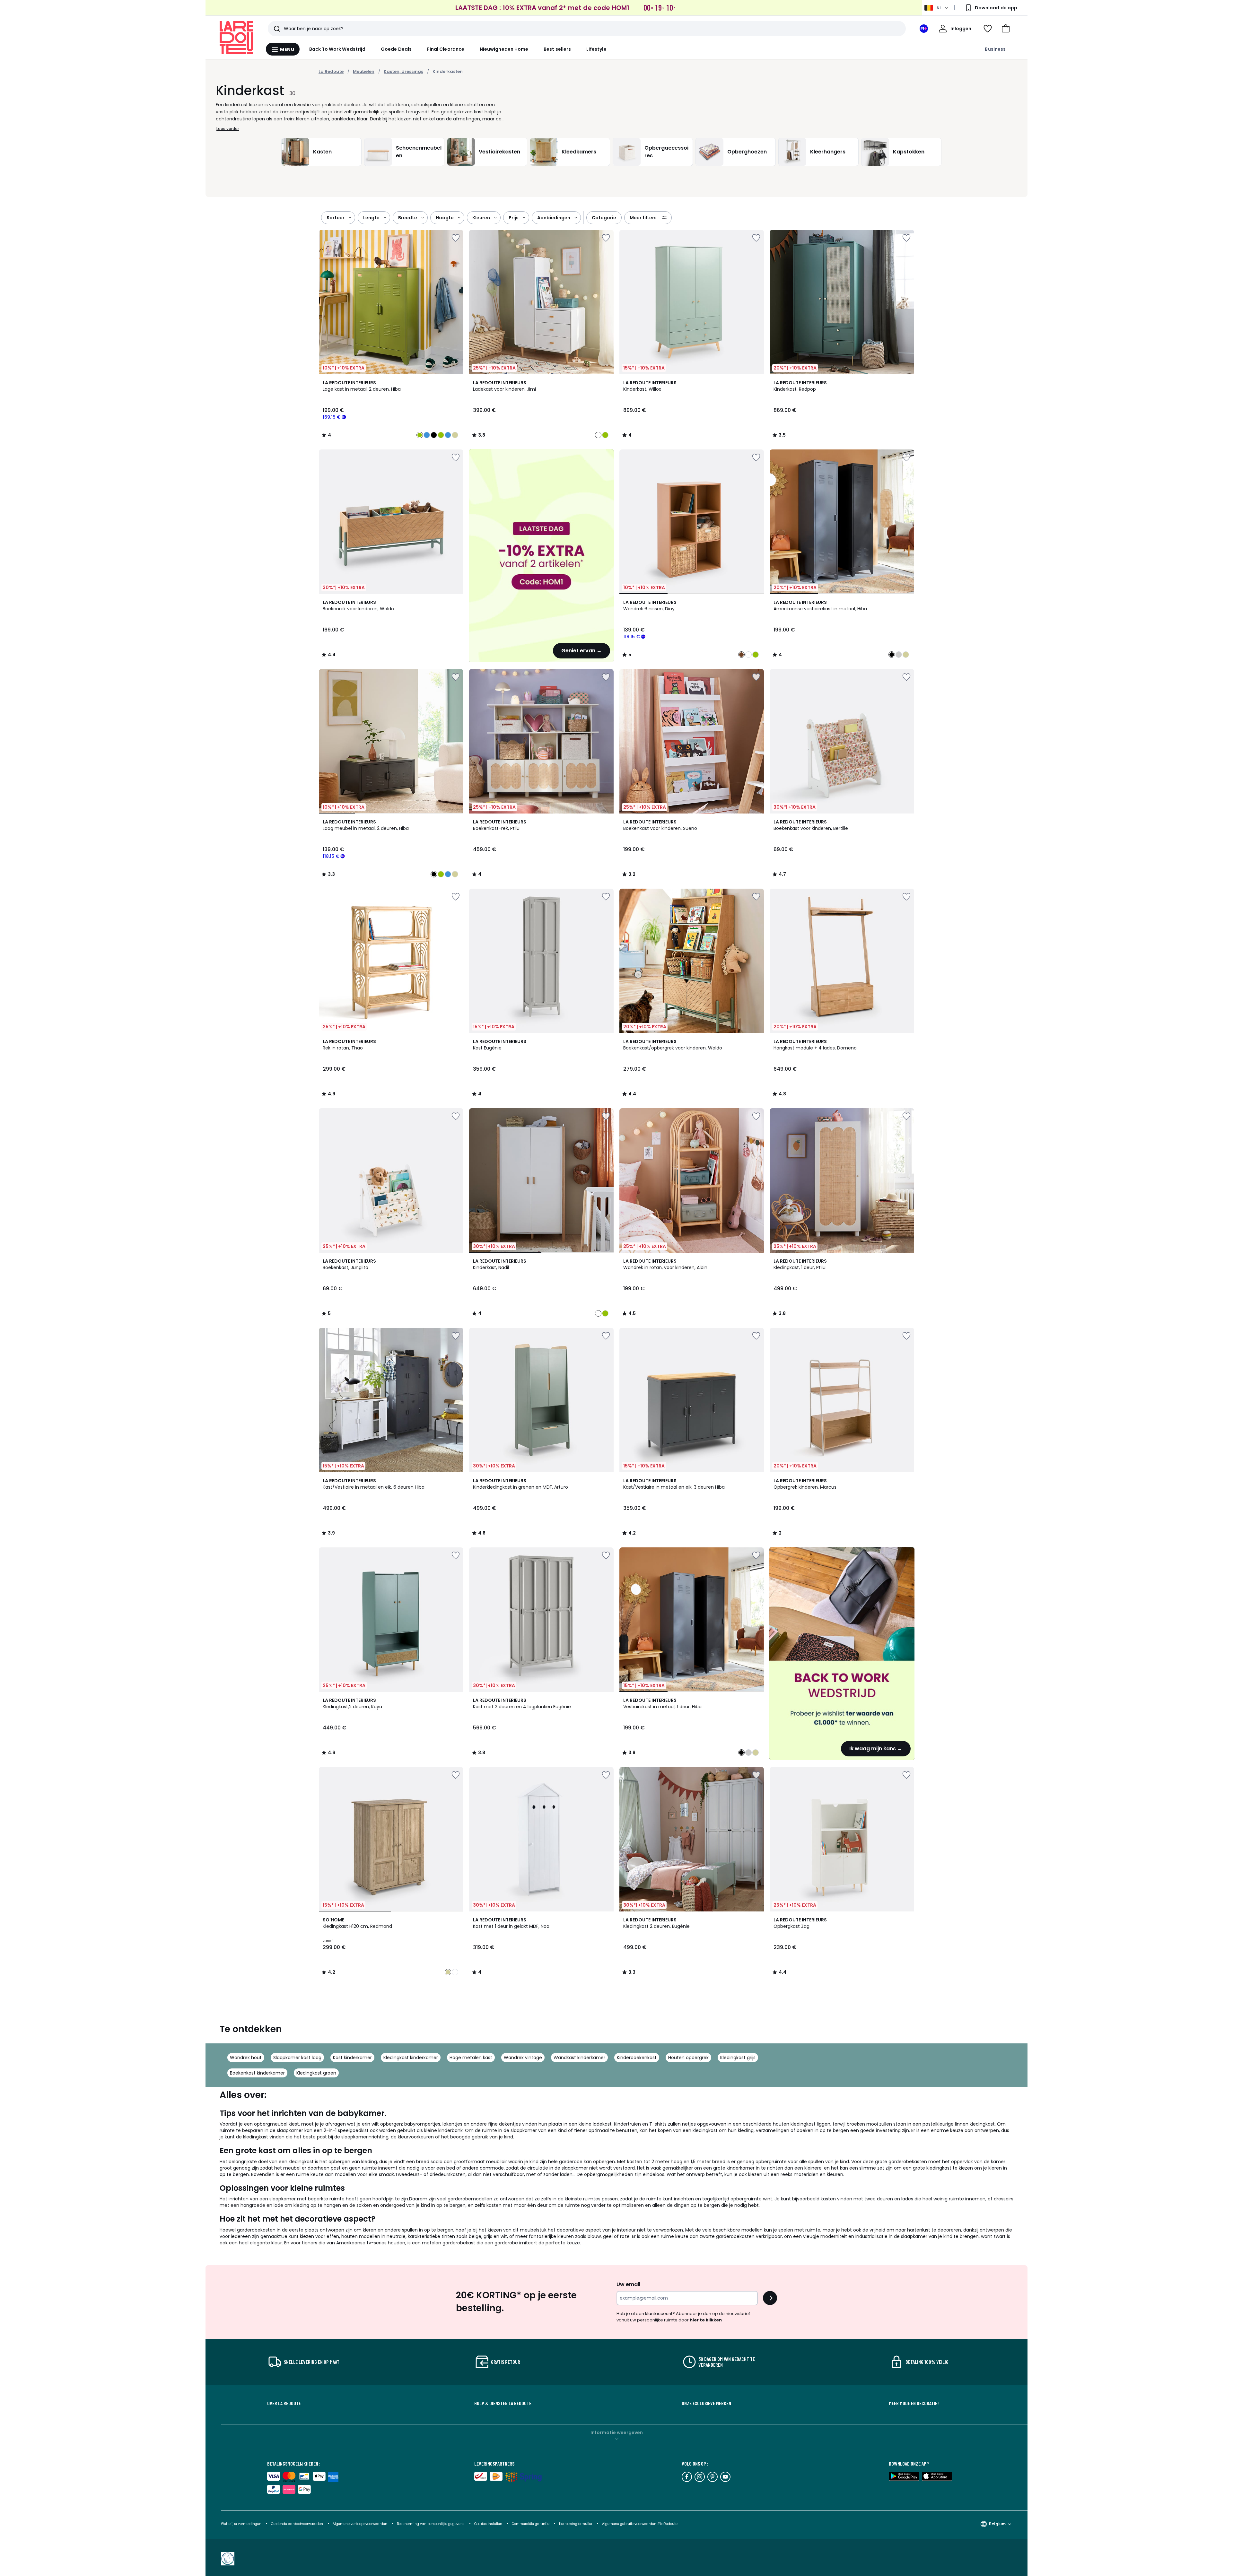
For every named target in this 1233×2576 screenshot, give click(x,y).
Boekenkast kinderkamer (257, 2073)
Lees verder (228, 129)
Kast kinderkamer (352, 2058)
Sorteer (336, 218)
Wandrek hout (246, 2058)
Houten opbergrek (688, 2058)
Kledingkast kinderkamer (411, 2058)
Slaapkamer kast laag (297, 2058)
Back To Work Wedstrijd (337, 49)
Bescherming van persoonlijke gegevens (431, 2524)
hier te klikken (706, 2320)
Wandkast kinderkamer (579, 2058)
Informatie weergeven (617, 2432)
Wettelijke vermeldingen (241, 2524)
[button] (1006, 29)
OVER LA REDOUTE (284, 2403)
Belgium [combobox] (997, 2524)
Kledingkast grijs (738, 2058)
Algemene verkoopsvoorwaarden (360, 2524)
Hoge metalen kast (471, 2058)
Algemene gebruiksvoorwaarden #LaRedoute (640, 2524)
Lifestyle (596, 49)
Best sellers (557, 49)
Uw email (628, 2284)
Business (995, 49)
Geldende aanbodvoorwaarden (297, 2524)
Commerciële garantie (531, 2524)
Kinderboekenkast (637, 2058)
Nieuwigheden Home (504, 49)
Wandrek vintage (523, 2058)
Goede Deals (396, 49)
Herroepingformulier (576, 2524)
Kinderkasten (448, 71)
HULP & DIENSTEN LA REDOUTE (503, 2403)
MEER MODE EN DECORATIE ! (914, 2403)
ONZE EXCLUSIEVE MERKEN (706, 2403)
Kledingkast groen (316, 2073)
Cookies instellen (489, 2524)
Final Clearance (446, 49)
